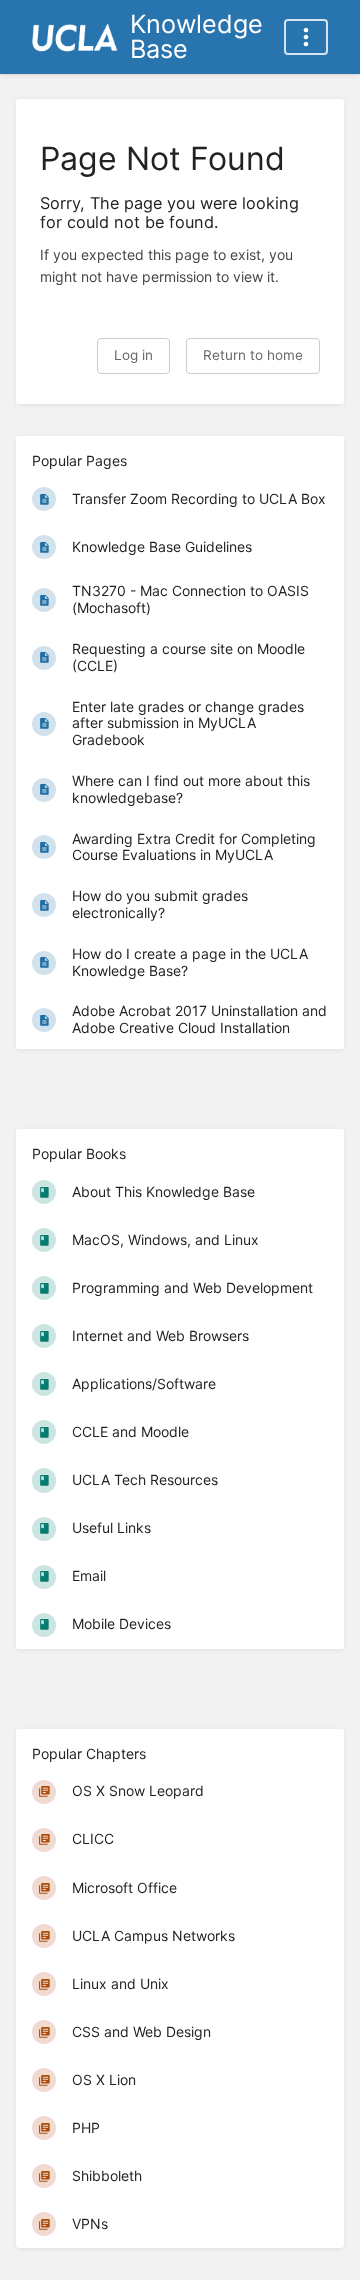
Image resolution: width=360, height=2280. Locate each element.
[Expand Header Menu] (306, 37)
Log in (133, 355)
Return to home (253, 355)
